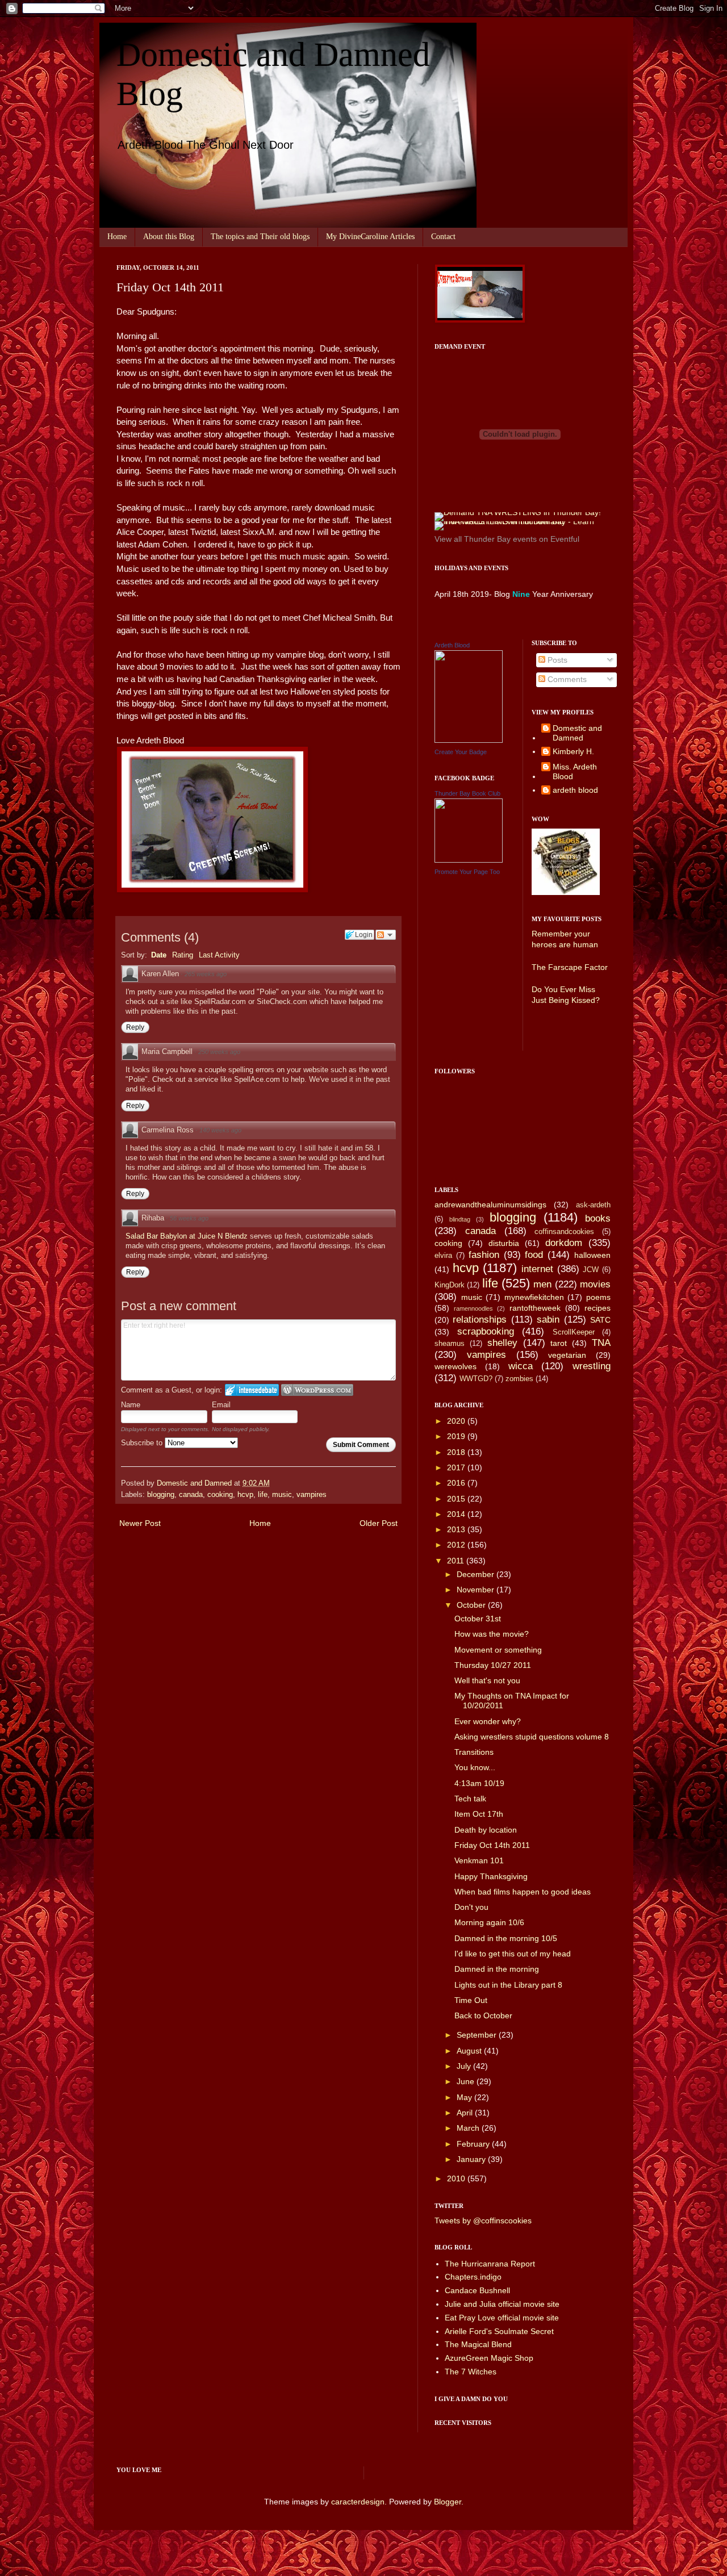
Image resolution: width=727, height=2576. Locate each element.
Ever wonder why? (488, 1721)
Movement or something (498, 1650)
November (477, 1590)
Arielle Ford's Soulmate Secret (499, 2331)
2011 (457, 1561)
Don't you (471, 1907)
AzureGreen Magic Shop (489, 2358)
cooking (220, 1495)
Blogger (448, 2502)
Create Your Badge (461, 752)
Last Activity (219, 955)
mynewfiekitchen (534, 1297)
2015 (457, 1499)
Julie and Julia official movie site (502, 2304)
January (472, 2159)
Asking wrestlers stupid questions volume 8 (532, 1737)
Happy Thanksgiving (491, 1876)
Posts (556, 660)
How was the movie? (492, 1634)
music (282, 1495)
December (477, 1574)
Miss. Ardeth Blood (575, 771)
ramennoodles (473, 1308)
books (598, 1218)
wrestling (592, 1366)
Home (117, 237)
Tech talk (470, 1799)
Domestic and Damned (577, 733)
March (469, 2128)
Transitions (474, 1752)
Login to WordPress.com (317, 1390)
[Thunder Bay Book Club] (469, 860)
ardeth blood (575, 790)
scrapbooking (486, 1331)
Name (131, 1405)
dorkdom (564, 1243)
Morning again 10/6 (489, 1922)
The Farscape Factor (570, 967)
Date (159, 955)
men (542, 1284)
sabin (548, 1320)
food (534, 1255)
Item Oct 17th (479, 1814)
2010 (457, 2178)
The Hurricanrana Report (490, 2264)
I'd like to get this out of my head (513, 1954)
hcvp (245, 1495)
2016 (457, 1483)
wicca (521, 1366)
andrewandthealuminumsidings (490, 1205)
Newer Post (140, 1523)
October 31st (478, 1619)
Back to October (483, 2015)
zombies (519, 1379)
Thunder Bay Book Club (467, 793)
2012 (457, 1545)
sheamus (450, 1344)
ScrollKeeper (574, 1332)
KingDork (450, 1285)
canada (191, 1495)
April (466, 2113)
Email (221, 1405)
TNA (601, 1343)
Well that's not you (487, 1680)
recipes (598, 1308)
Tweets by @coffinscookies (483, 2220)
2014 (457, 1514)
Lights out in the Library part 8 (508, 1985)
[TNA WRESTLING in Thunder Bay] (518, 512)
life (263, 1495)
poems (598, 1297)
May (465, 2097)
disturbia (504, 1243)
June (467, 2081)
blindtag (460, 1219)
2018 (457, 1452)
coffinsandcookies (564, 1232)
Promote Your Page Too (467, 872)
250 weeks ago (219, 1052)
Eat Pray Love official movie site (502, 2318)
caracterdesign (358, 2502)
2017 (457, 1467)
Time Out (471, 2000)
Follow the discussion (386, 935)
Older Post (379, 1523)
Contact (443, 237)
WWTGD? (476, 1379)
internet (537, 1269)
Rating (183, 955)
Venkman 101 (479, 1860)
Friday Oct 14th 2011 (492, 1845)
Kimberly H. (573, 751)
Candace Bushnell (477, 2290)
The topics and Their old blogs (260, 237)
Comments (566, 679)
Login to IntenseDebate (252, 1390)
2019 (457, 1436)
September (478, 2035)
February (474, 2144)
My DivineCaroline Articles (370, 237)
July (465, 2066)
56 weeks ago (189, 1218)
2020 (457, 1421)
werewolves (456, 1366)
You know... (475, 1767)
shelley (502, 1343)
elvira (443, 1256)
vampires (312, 1495)
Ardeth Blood (452, 645)
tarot (559, 1343)
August (470, 2051)
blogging (161, 1495)
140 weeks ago (220, 1130)
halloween (592, 1255)
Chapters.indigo (473, 2277)
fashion (484, 1255)
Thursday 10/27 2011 (493, 1665)
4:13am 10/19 (479, 1783)
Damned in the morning (497, 1969)
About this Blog (169, 237)
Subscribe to (143, 1443)
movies (595, 1284)
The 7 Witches (471, 2372)
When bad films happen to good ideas (523, 1892)
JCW (591, 1270)
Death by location (486, 1830)
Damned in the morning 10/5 (506, 1938)
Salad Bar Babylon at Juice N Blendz (188, 1236)
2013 (457, 1529)
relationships (480, 1320)
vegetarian (567, 1355)
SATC (600, 1320)
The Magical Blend (478, 2344)
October (472, 1605)
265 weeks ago (206, 974)
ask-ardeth (593, 1205)
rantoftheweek (535, 1308)
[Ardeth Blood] (469, 740)
